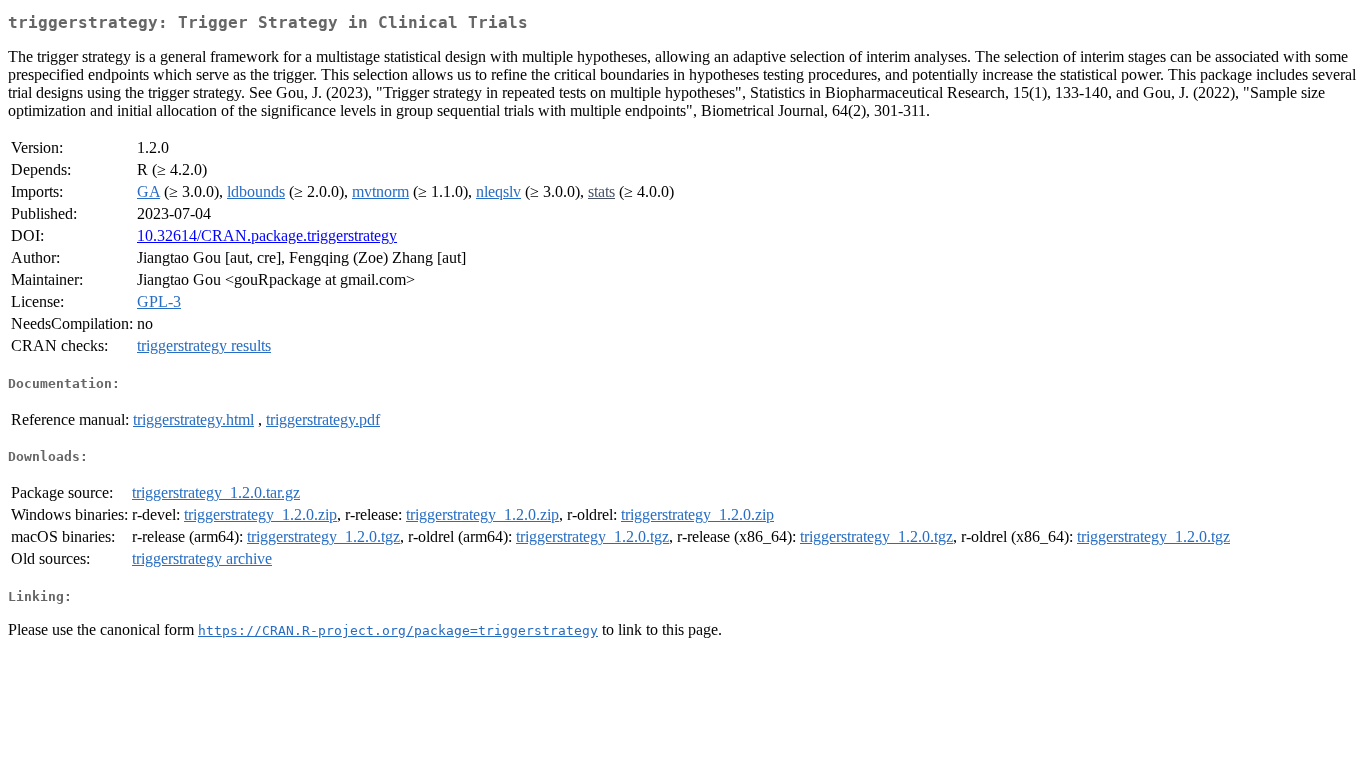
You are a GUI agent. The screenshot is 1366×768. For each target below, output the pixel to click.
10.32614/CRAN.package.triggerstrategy (267, 235)
